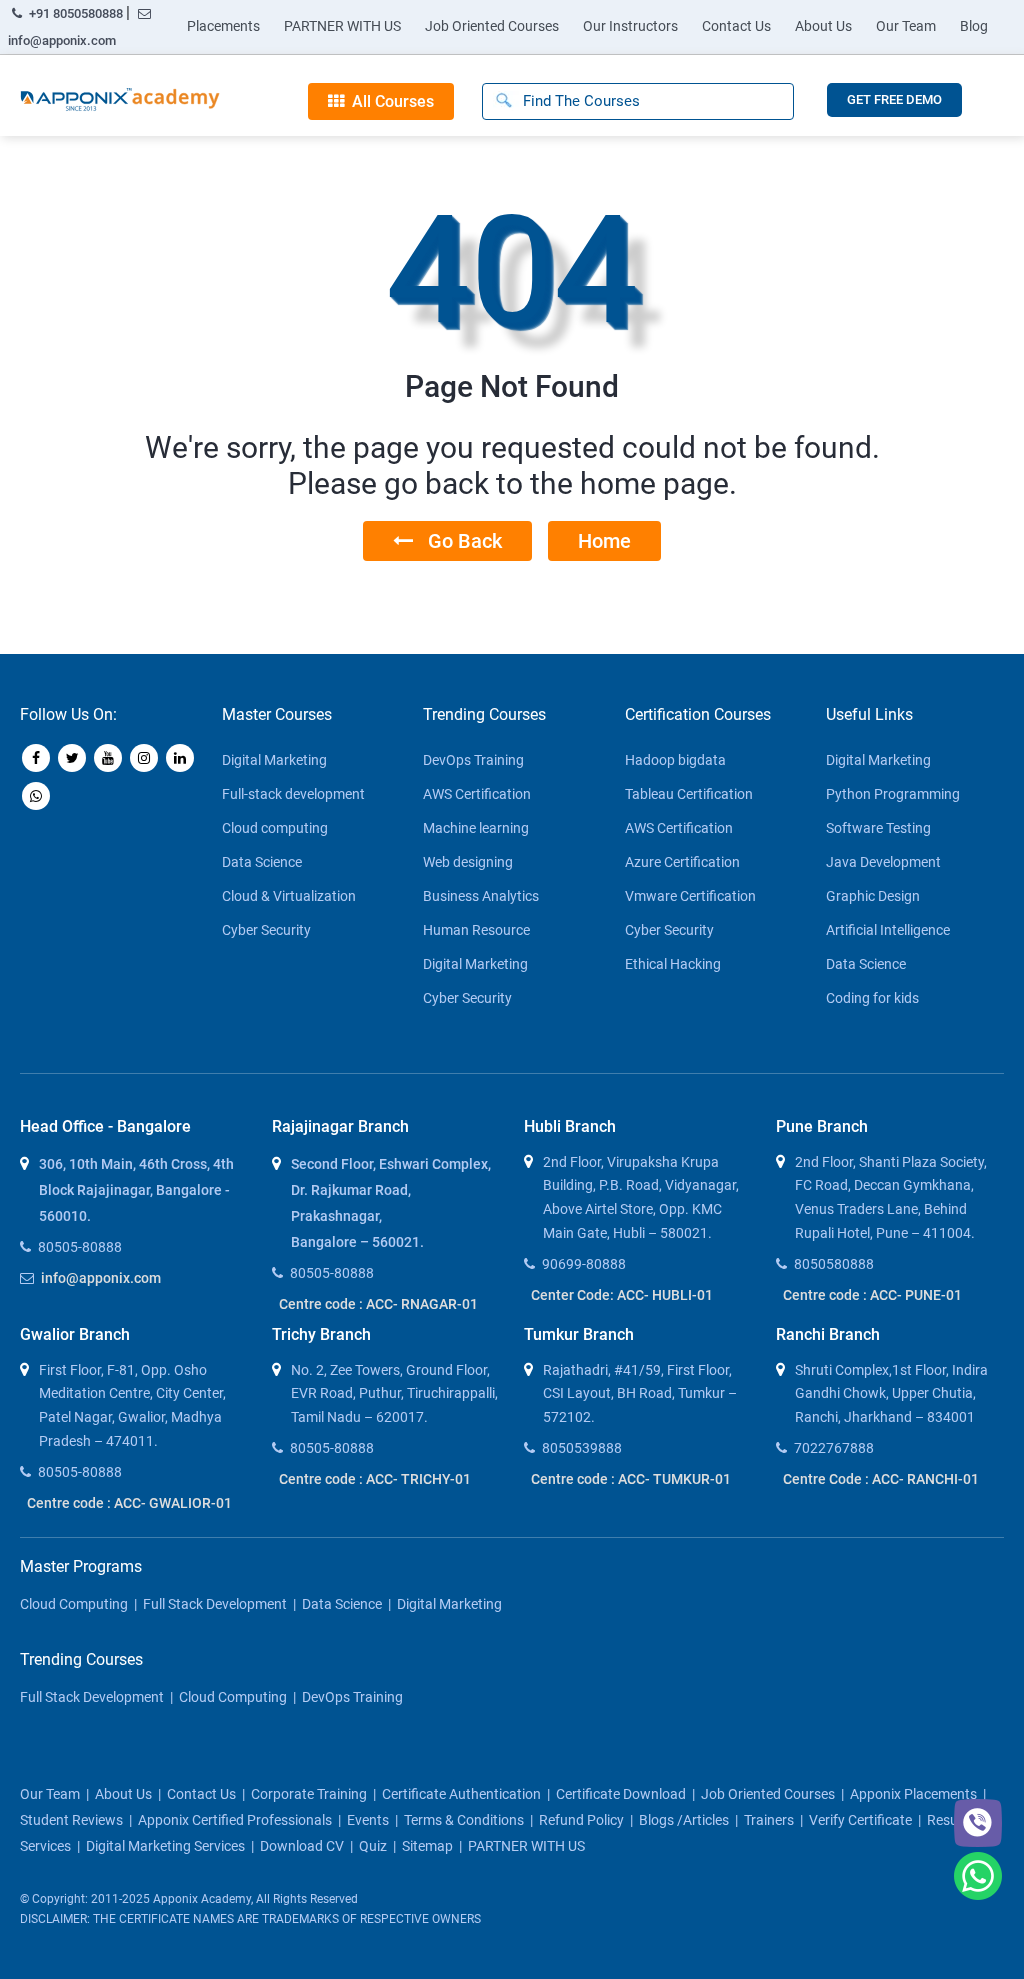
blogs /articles (684, 1820)
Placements (223, 26)
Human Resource (476, 930)
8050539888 (582, 1448)
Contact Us (736, 26)
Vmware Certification (690, 896)
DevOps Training (473, 760)
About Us (823, 26)
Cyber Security (266, 930)
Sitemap (427, 1846)
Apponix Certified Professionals (235, 1820)
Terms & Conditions (464, 1820)
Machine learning (476, 828)
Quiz (373, 1846)
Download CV (302, 1846)
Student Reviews (71, 1820)
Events (368, 1820)
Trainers (769, 1820)
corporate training (309, 1794)
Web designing (468, 862)
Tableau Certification (689, 794)
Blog (974, 26)
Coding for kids (872, 998)
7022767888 (834, 1448)
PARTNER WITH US (342, 26)
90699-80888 (584, 1264)
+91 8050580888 (76, 13)
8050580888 (834, 1264)
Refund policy (581, 1820)
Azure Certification (682, 862)
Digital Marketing (274, 760)
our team (50, 1794)
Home (604, 541)
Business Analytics (481, 896)
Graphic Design (873, 896)
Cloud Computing (74, 1604)
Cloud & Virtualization (289, 896)
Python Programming (893, 794)
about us (123, 1794)
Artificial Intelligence (888, 930)
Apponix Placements (913, 1794)
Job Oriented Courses (492, 26)
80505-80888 (80, 1247)
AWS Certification (477, 794)
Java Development (883, 862)
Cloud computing (275, 828)
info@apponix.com (62, 40)
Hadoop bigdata (675, 760)
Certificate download (621, 1794)
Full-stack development (293, 794)
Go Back (457, 541)
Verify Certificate (860, 1820)
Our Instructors (630, 26)
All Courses (389, 101)
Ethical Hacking (673, 964)
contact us (201, 1794)
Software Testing (878, 828)
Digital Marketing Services (165, 1846)
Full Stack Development (215, 1604)
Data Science (262, 862)
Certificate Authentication (461, 1794)
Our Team (906, 26)
